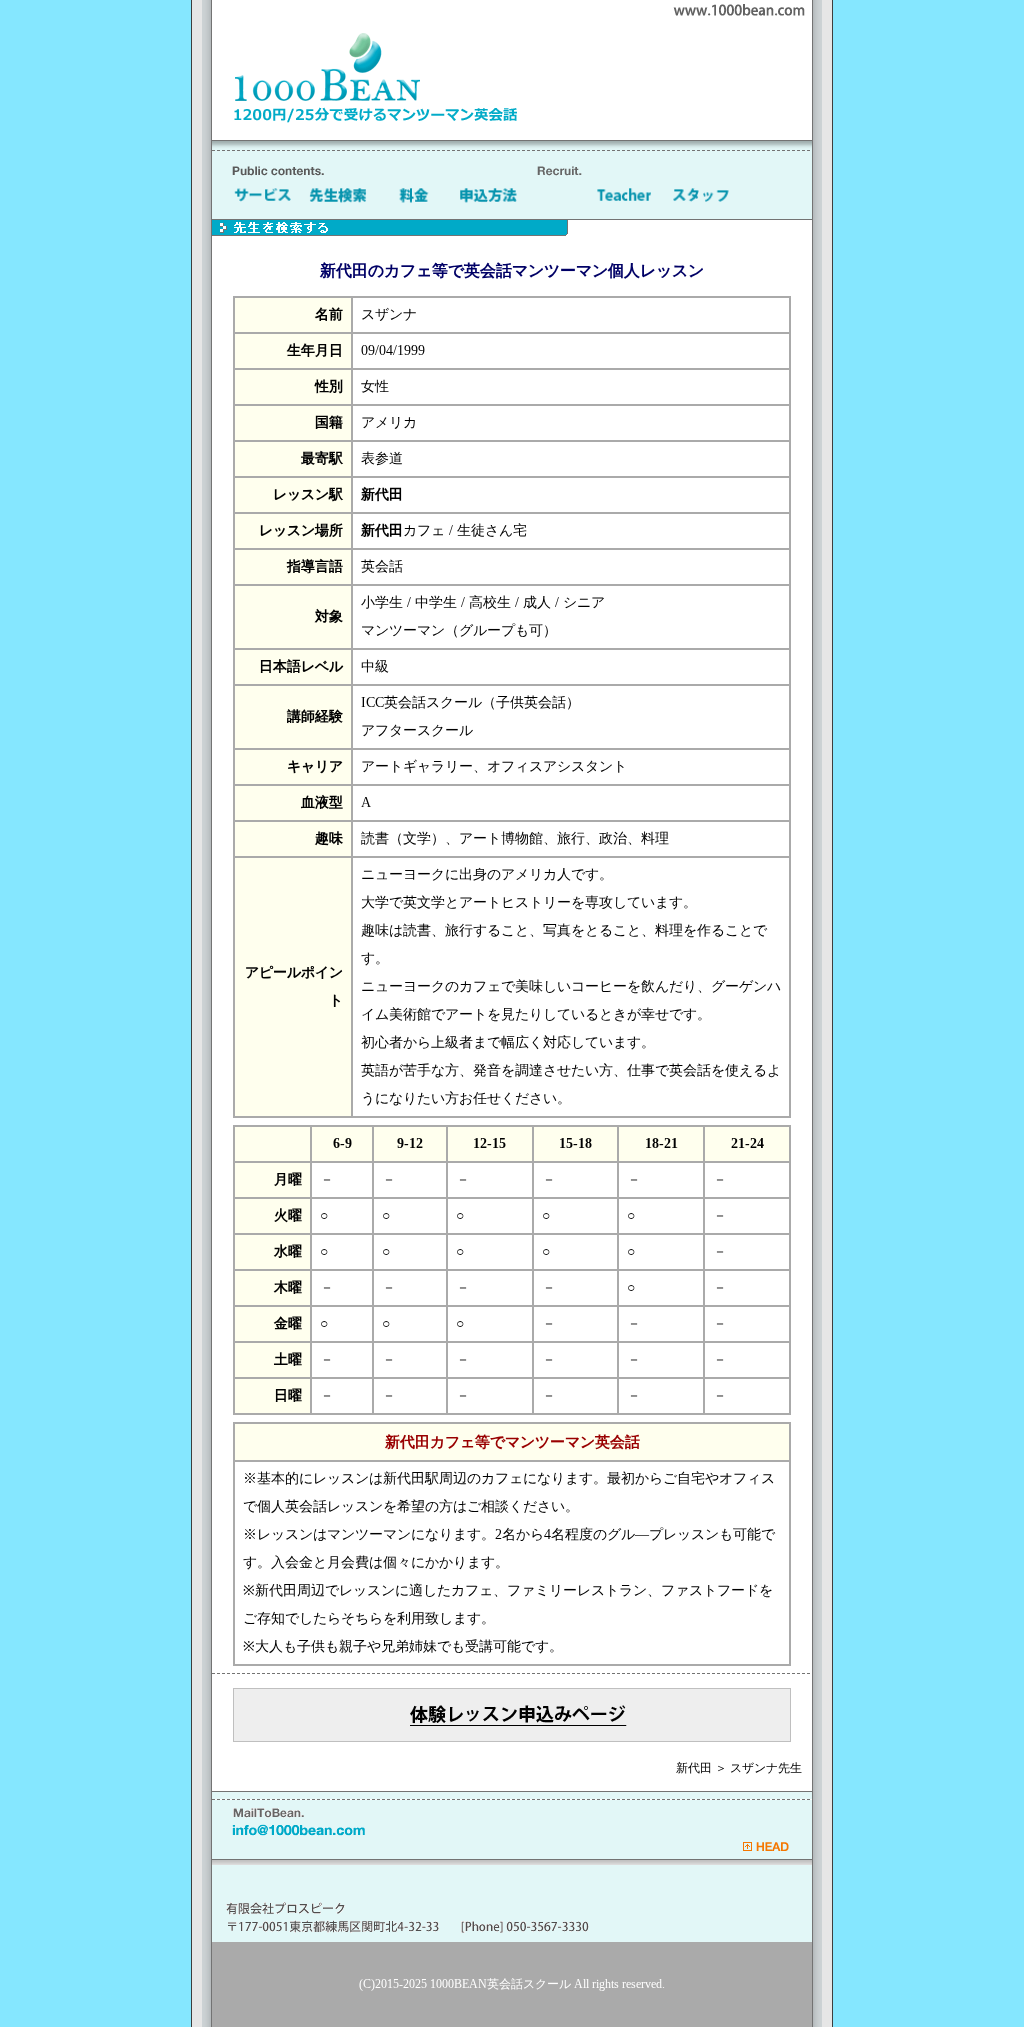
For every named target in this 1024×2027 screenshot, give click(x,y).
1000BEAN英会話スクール (500, 1984)
